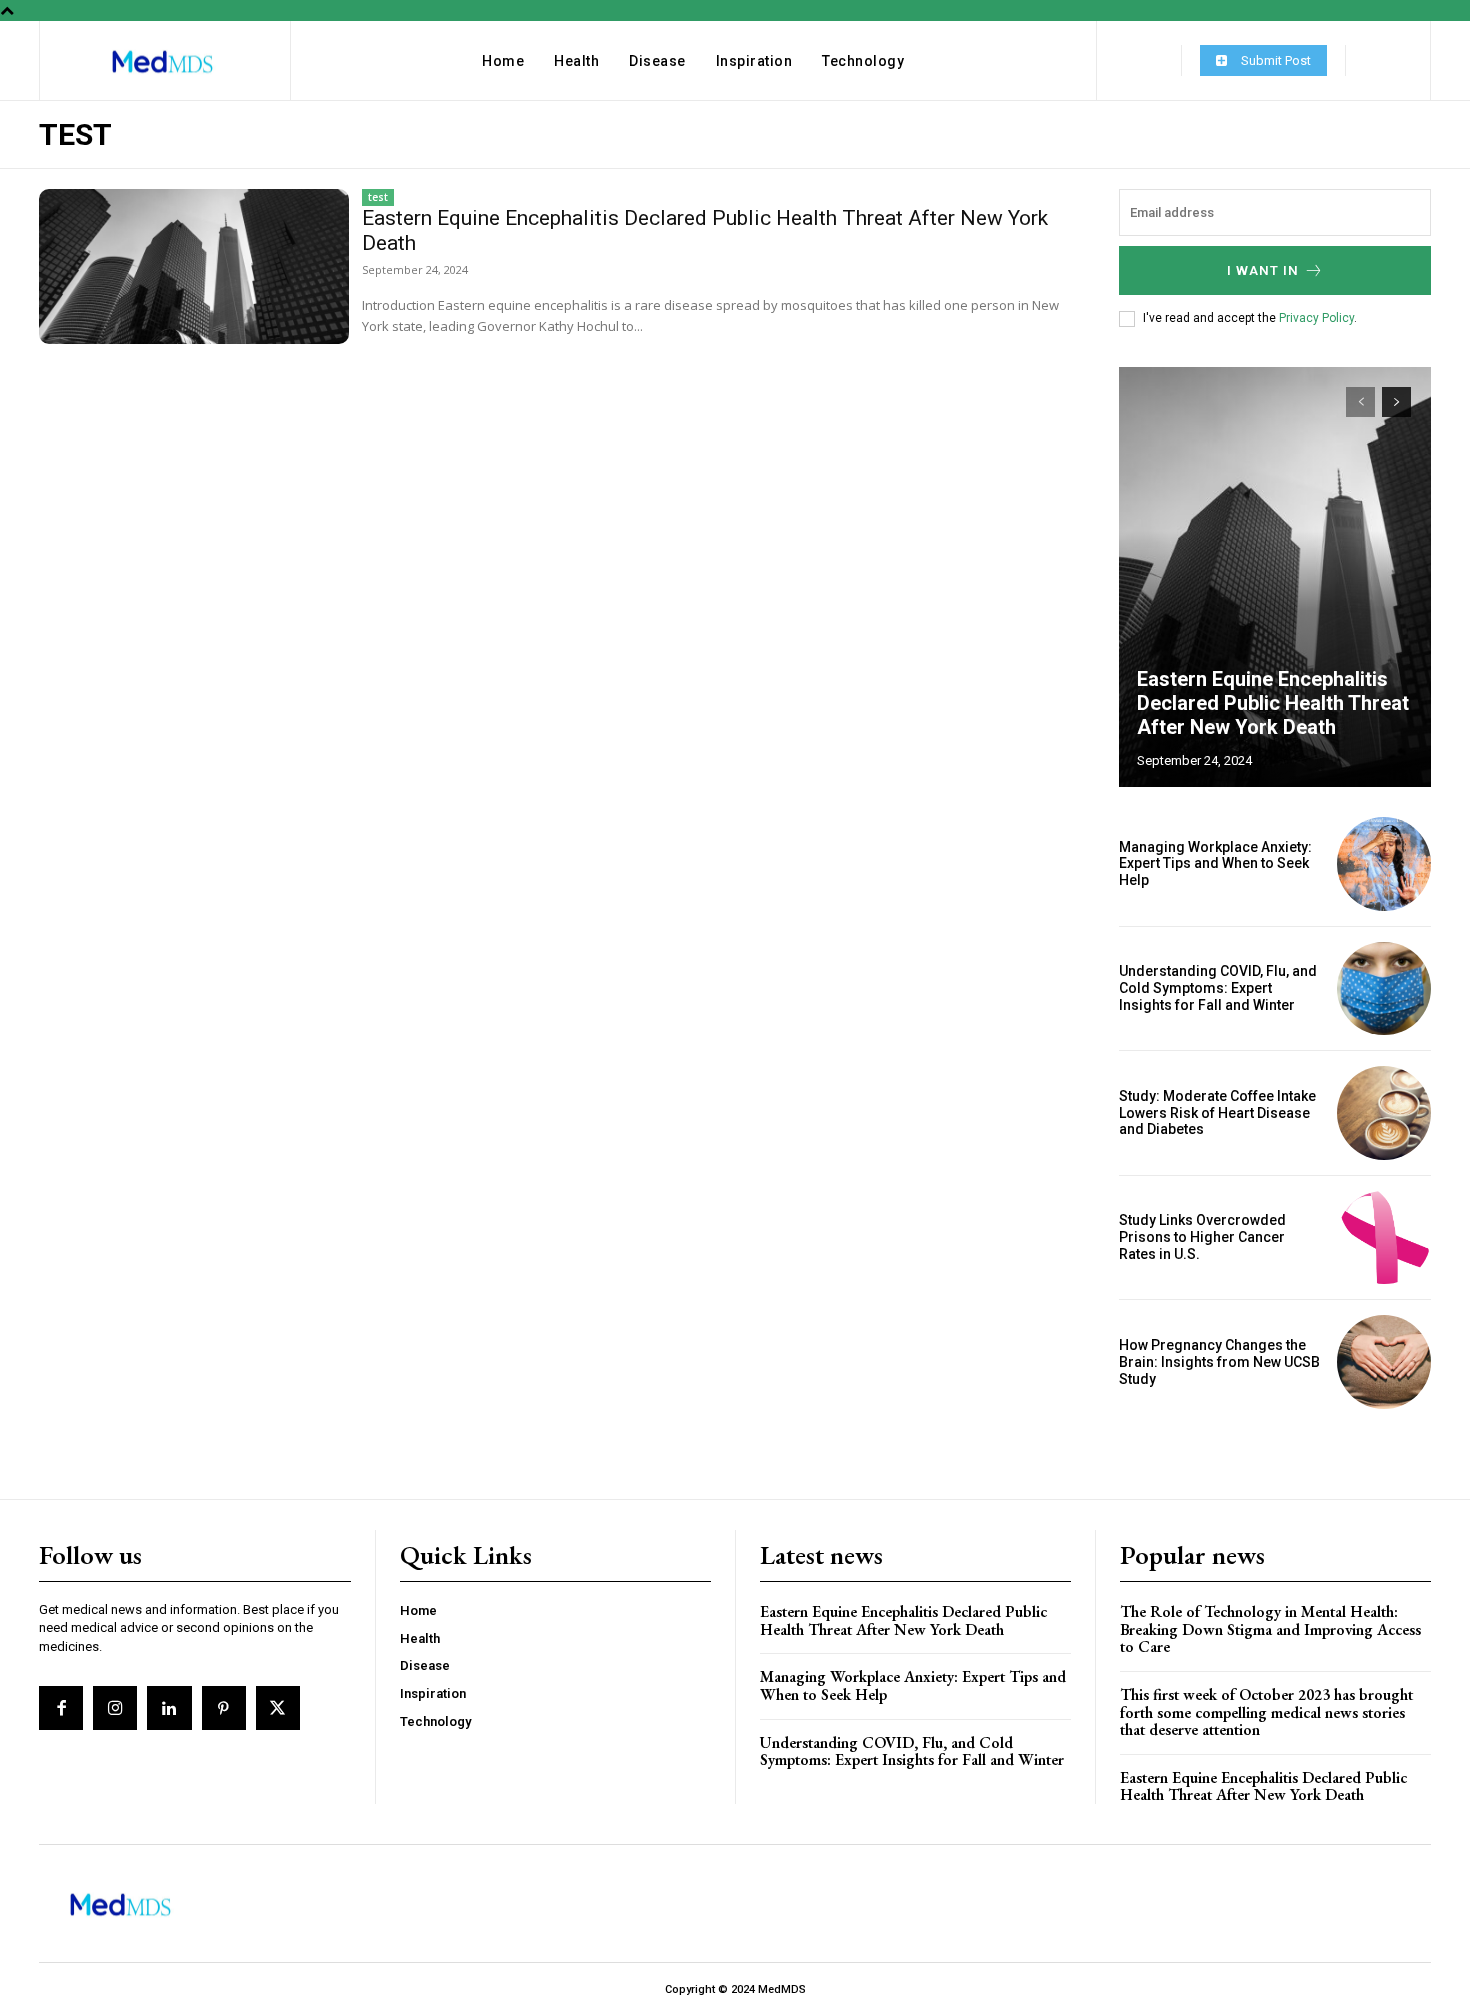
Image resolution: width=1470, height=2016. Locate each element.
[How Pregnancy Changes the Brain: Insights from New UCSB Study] (1384, 1362)
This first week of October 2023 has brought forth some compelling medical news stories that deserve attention (1266, 1712)
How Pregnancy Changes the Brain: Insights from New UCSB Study (1219, 1362)
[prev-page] (1360, 402)
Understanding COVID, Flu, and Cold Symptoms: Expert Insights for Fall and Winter (1218, 988)
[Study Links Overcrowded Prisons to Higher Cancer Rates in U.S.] (1384, 1238)
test (378, 197)
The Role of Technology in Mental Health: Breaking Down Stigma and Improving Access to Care (1270, 1629)
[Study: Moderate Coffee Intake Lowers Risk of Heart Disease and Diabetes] (1384, 1113)
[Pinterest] (224, 1708)
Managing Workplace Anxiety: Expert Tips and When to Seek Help (1215, 864)
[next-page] (1396, 402)
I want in (1263, 270)
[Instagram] (115, 1708)
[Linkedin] (169, 1708)
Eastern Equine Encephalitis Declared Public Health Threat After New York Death (1273, 703)
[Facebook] (61, 1708)
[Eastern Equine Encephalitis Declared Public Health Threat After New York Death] (194, 266)
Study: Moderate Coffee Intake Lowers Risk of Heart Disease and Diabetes (1217, 1113)
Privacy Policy (1316, 318)
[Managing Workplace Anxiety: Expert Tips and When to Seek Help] (1384, 864)
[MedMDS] (162, 62)
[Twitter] (278, 1708)
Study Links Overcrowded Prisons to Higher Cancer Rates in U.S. (1202, 1237)
